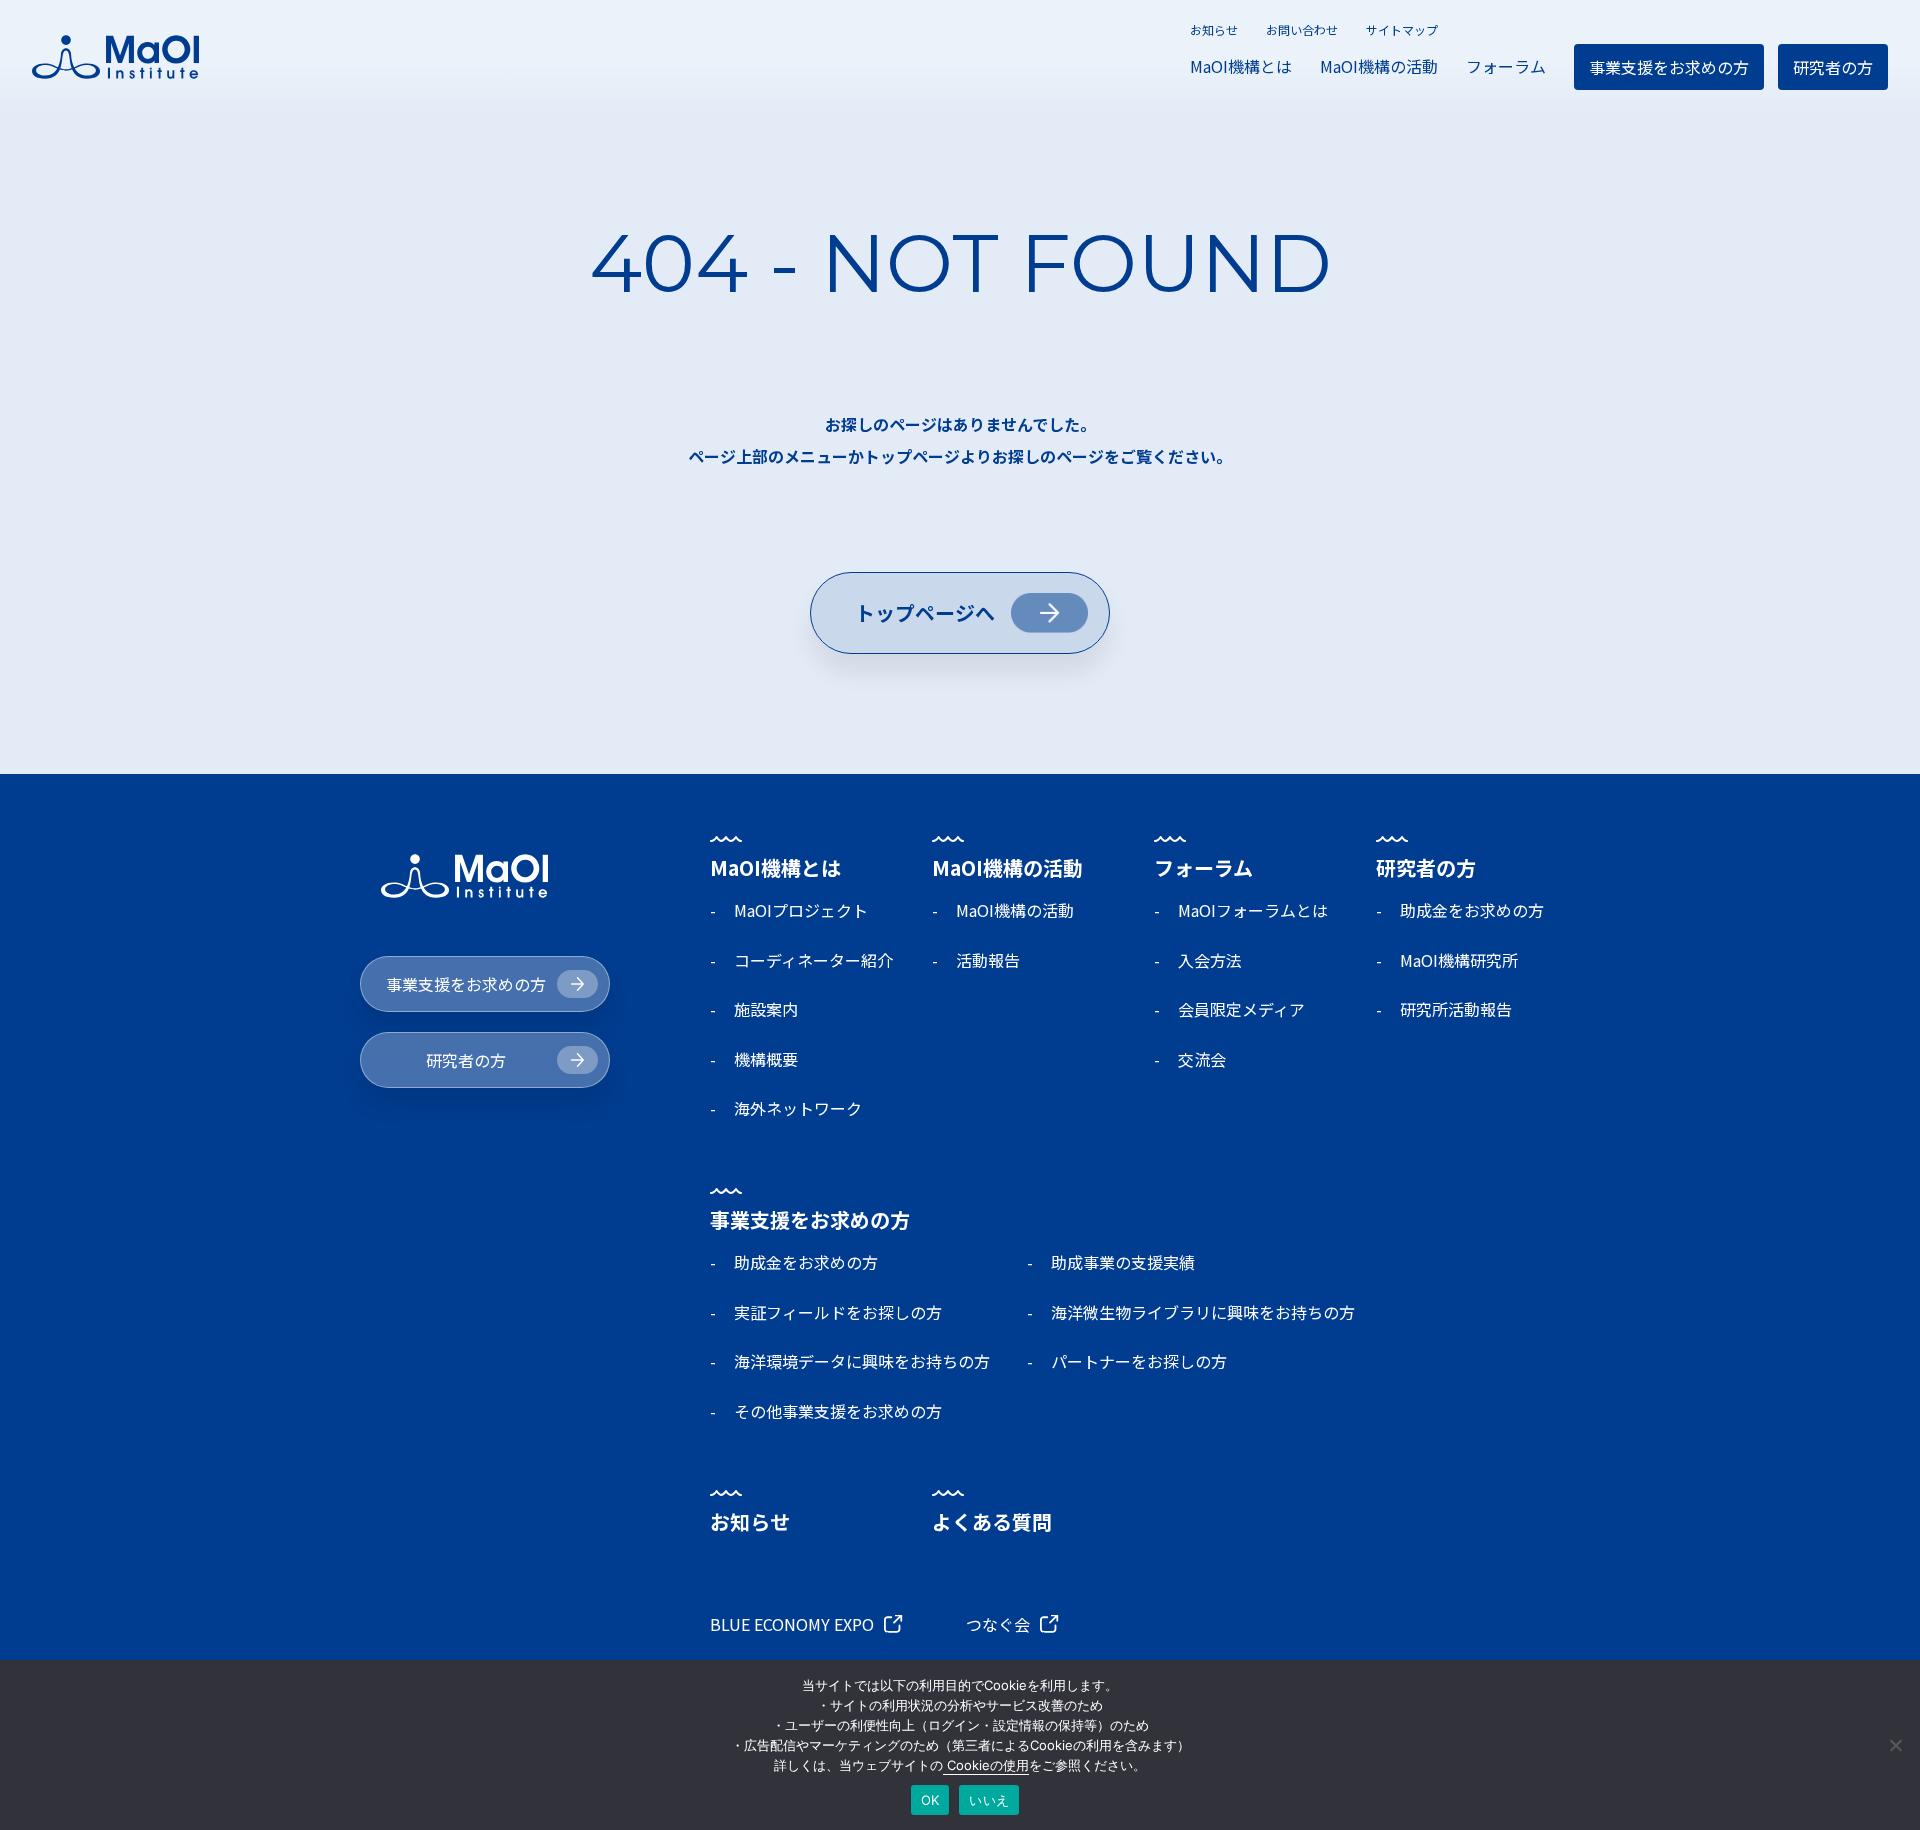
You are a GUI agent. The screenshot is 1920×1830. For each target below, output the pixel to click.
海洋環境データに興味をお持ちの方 (862, 1361)
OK (930, 1800)
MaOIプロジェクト (801, 910)
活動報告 (988, 960)
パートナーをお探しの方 (1139, 1361)
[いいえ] (1895, 1745)
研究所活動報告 (1456, 1009)
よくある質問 (992, 1521)
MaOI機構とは (1241, 66)
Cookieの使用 (986, 1765)
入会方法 (1210, 960)
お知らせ (1214, 29)
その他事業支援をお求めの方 (838, 1411)
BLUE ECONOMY (792, 1624)
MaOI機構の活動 (1379, 66)
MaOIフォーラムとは (1253, 910)
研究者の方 (1833, 67)
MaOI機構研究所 (1459, 960)
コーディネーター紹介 (813, 960)
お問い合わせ (1302, 29)
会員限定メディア (1241, 1009)
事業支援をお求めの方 (1669, 67)
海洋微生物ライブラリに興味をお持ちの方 (1203, 1312)
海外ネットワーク (798, 1108)
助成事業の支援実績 (1123, 1262)
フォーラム (1506, 66)
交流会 (1202, 1059)
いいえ (989, 1800)
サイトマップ (1402, 29)
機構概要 (766, 1059)
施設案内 (766, 1009)
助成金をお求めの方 (1472, 910)
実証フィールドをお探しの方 (838, 1312)
